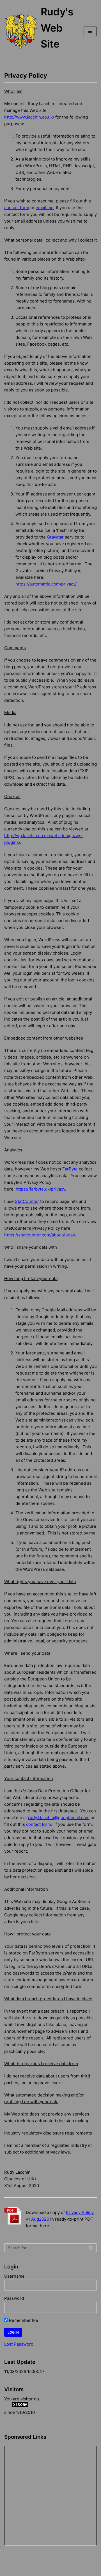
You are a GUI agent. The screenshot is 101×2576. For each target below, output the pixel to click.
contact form (17, 208)
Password (14, 2298)
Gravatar (55, 537)
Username (14, 2276)
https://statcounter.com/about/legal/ (40, 1235)
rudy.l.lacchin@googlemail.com (59, 1818)
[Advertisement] (33, 2470)
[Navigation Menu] (90, 31)
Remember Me (23, 2320)
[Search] (90, 2248)
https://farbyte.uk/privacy (40, 1189)
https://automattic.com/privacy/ (46, 584)
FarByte (70, 1169)
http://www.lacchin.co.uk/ (29, 117)
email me (45, 208)
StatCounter (27, 1201)
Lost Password (19, 2344)
